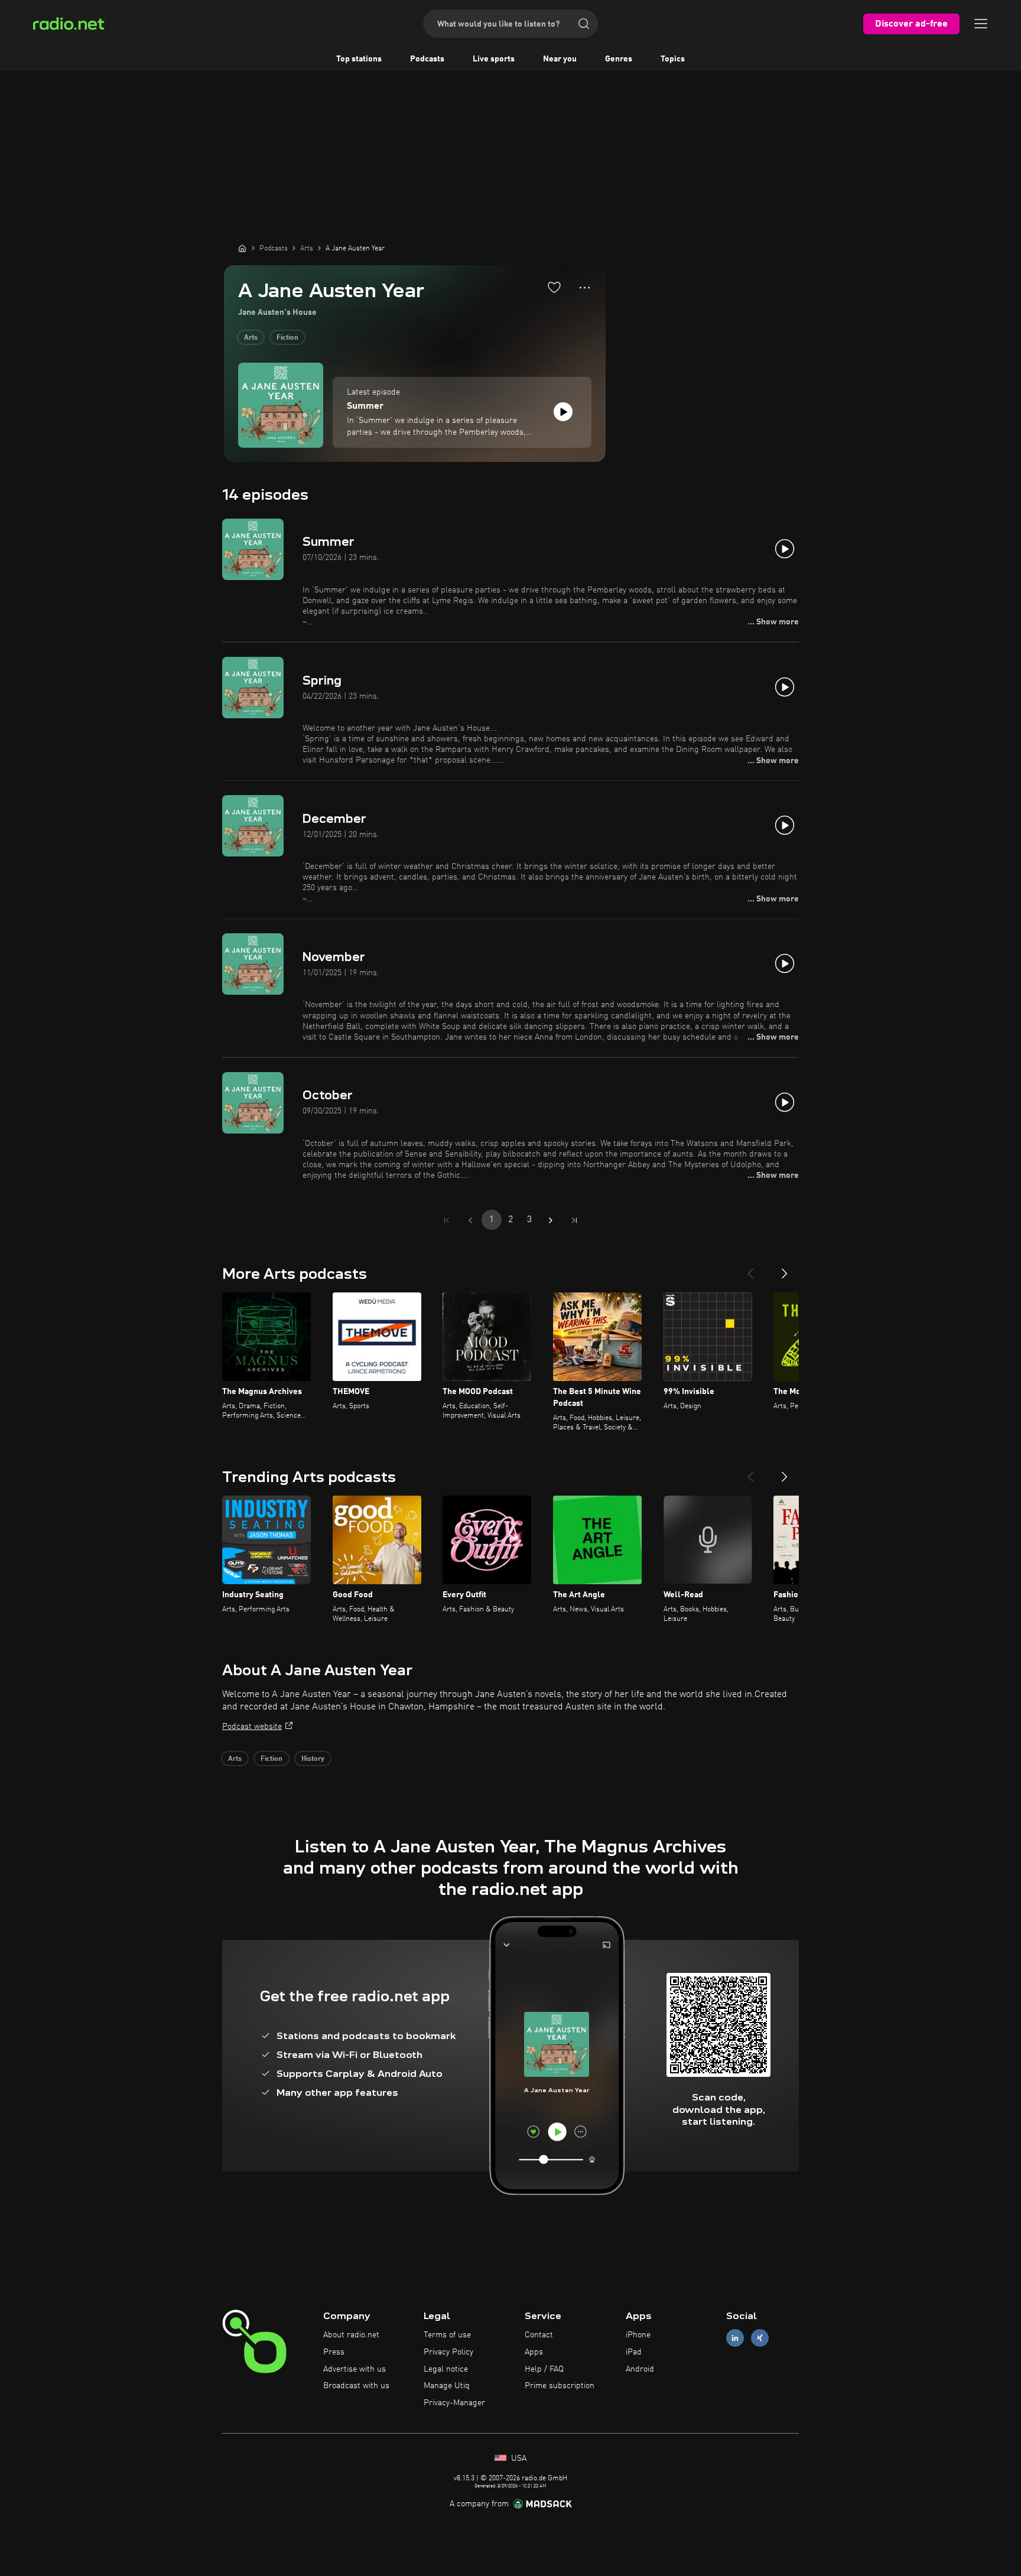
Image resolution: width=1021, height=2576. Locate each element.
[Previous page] (470, 1220)
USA (518, 2458)
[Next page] (551, 1220)
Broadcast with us (356, 2386)
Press (334, 2352)
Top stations (359, 59)
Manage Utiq (447, 2386)
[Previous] (750, 1269)
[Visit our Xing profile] (760, 2338)
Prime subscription (560, 2386)
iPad (634, 2352)
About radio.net (351, 2335)
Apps (534, 2352)
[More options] (585, 288)
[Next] (785, 1269)
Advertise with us (355, 2369)
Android (640, 2369)
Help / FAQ (544, 2369)
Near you (560, 59)
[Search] (584, 24)
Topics (673, 59)
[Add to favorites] (554, 287)
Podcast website (252, 1727)
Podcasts (427, 59)
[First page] (447, 1220)
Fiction (287, 338)
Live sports (494, 59)
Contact (539, 2335)
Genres (619, 59)
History (313, 1759)
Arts (251, 338)
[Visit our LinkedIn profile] (735, 2338)
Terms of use (447, 2335)
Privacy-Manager (454, 2403)
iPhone (638, 2335)
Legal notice (446, 2369)
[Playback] (563, 412)
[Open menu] (981, 24)
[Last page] (574, 1220)
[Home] (242, 248)
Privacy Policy (448, 2352)
